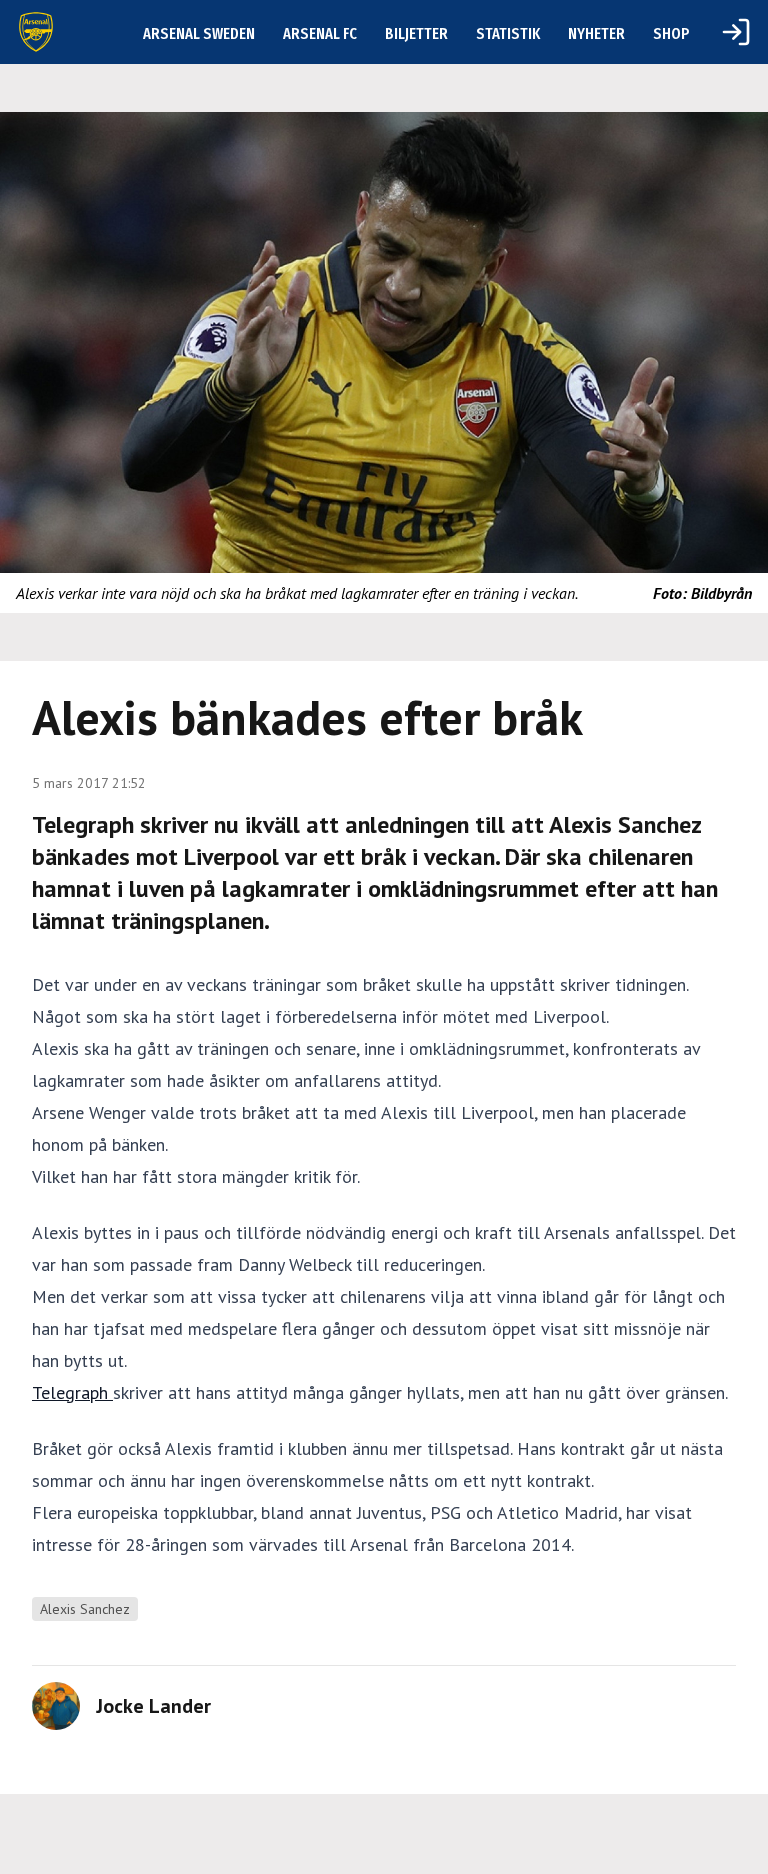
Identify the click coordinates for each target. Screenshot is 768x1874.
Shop (671, 33)
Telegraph (72, 1392)
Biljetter (416, 33)
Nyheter (596, 33)
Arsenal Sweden (199, 33)
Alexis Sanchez (85, 1609)
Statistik (508, 33)
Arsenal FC (320, 33)
